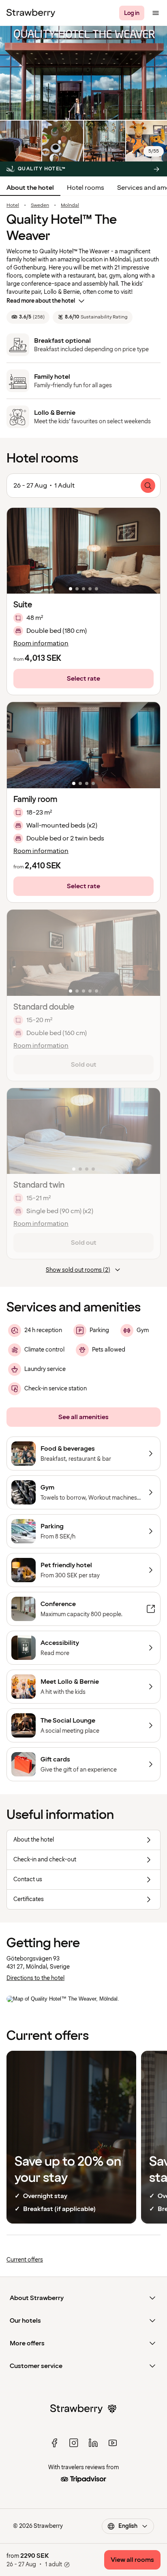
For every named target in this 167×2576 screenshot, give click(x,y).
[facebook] (54, 2443)
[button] (83, 551)
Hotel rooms (86, 188)
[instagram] (74, 2443)
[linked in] (93, 2443)
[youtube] (113, 2443)
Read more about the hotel (41, 301)
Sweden (40, 206)
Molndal (70, 206)
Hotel (13, 206)
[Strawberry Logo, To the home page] (31, 13)
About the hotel (30, 188)
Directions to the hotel (35, 1978)
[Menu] (156, 13)
